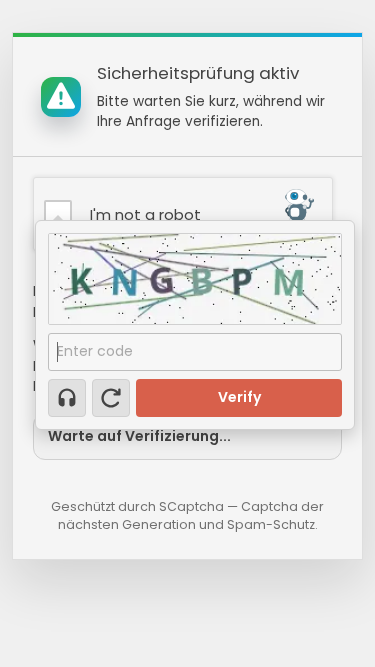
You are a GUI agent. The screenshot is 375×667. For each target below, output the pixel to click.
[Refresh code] (111, 398)
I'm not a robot (145, 214)
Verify (239, 397)
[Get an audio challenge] (67, 398)
